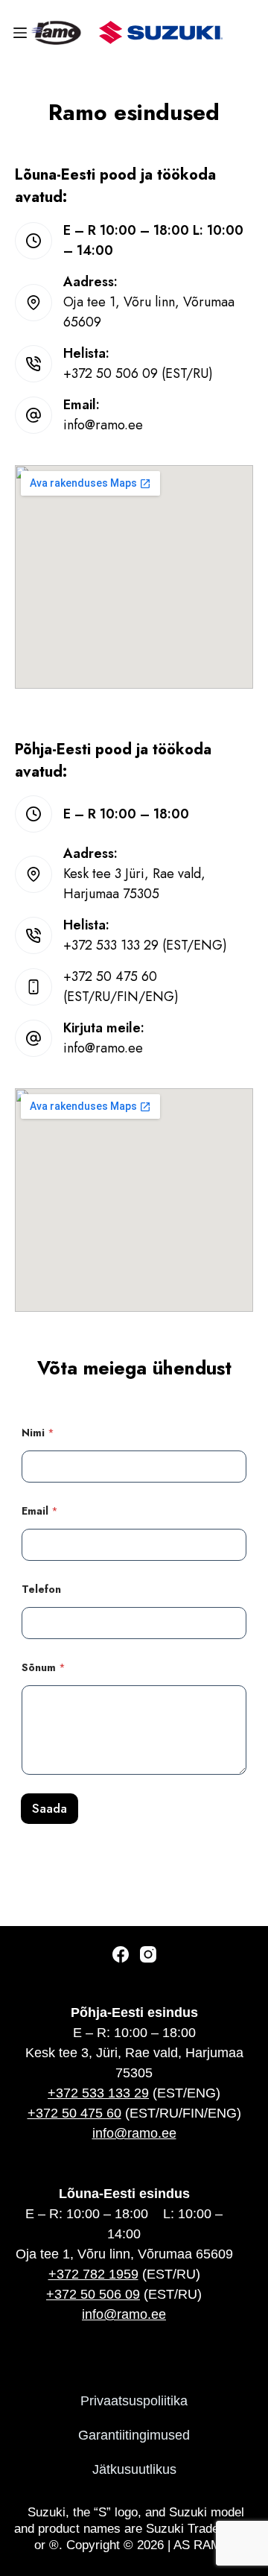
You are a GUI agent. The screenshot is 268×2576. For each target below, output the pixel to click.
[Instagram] (148, 1954)
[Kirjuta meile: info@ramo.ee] (33, 1038)
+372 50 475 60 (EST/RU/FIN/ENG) (121, 986)
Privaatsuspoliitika (134, 2401)
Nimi (38, 1433)
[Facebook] (121, 1954)
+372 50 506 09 (93, 2294)
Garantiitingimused (134, 2435)
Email (40, 1511)
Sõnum (44, 1668)
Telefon (41, 1590)
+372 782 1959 (93, 2274)
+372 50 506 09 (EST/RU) (138, 373)
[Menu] (23, 33)
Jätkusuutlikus (134, 2469)
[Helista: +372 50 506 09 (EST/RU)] (33, 364)
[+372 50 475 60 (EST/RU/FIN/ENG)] (33, 987)
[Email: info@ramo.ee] (33, 415)
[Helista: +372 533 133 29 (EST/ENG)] (33, 935)
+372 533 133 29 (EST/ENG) (145, 945)
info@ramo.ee (103, 425)
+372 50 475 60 (74, 2113)
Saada (50, 1808)
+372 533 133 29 (98, 2093)
